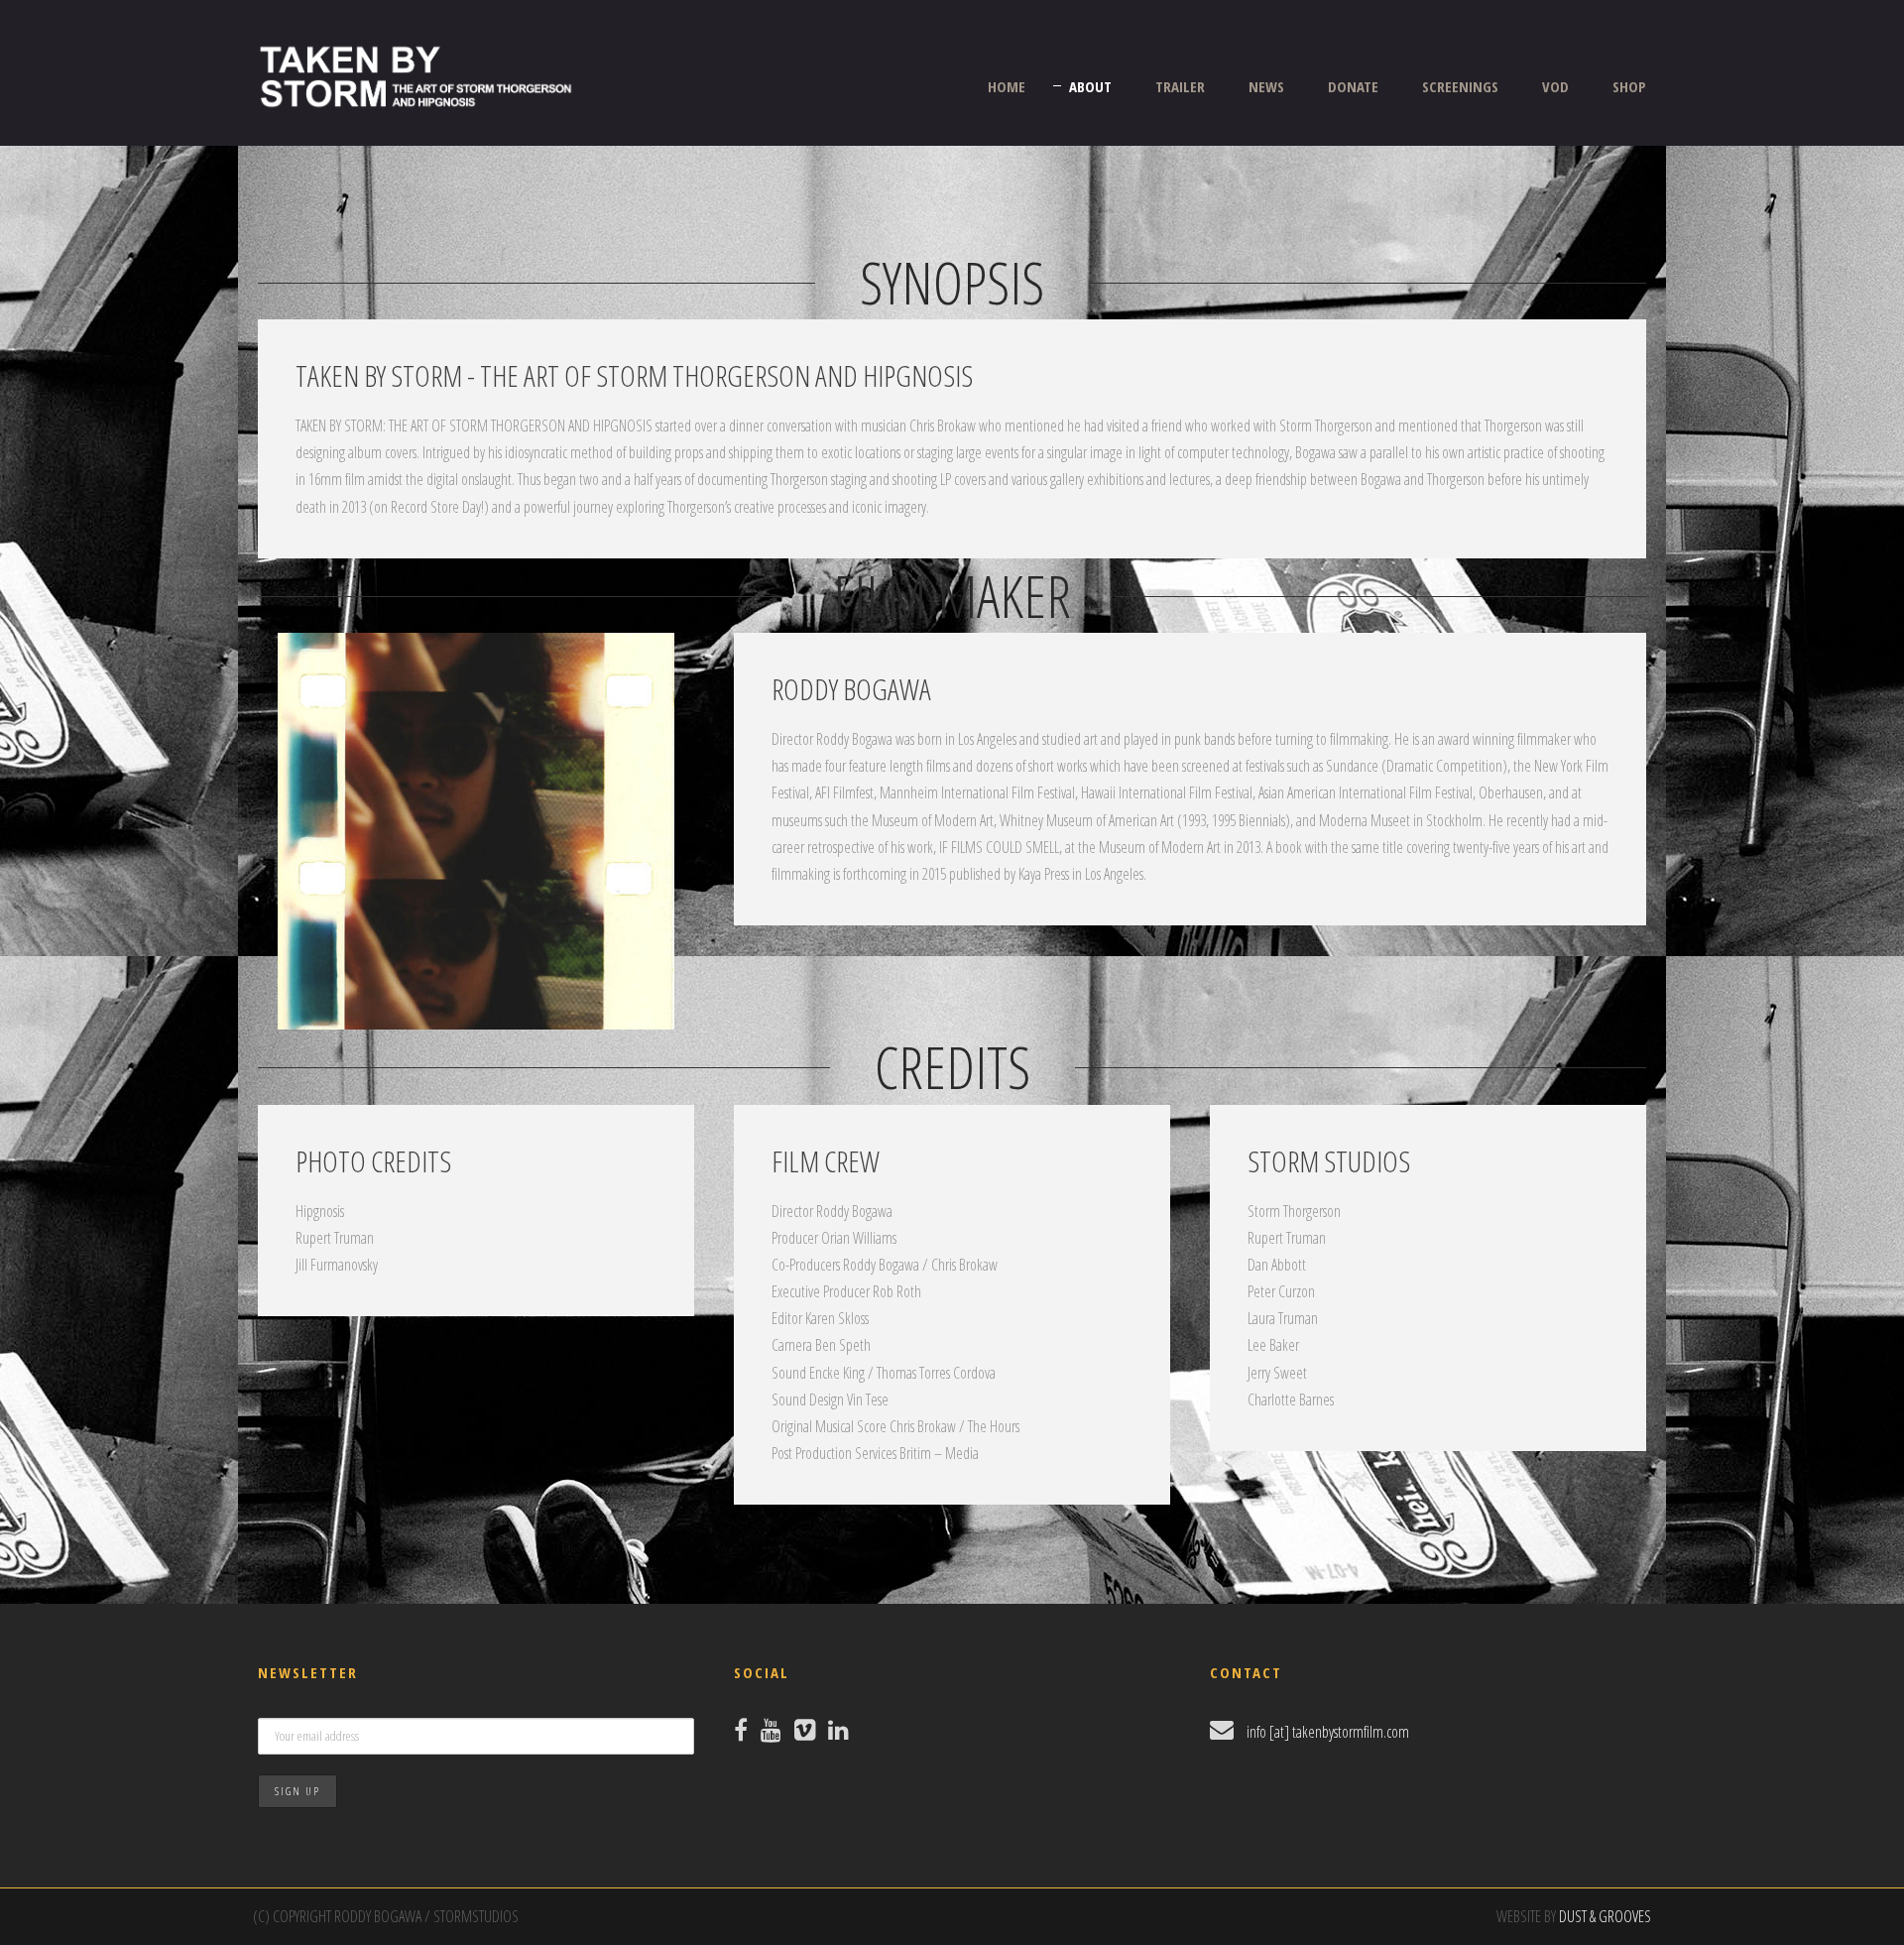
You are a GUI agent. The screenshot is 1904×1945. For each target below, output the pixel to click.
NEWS (1266, 86)
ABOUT (1090, 86)
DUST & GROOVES (1605, 1916)
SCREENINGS (1460, 86)
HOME (1007, 86)
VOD (1555, 86)
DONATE (1353, 86)
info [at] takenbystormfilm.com (1328, 1732)
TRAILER (1180, 86)
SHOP (1629, 86)
